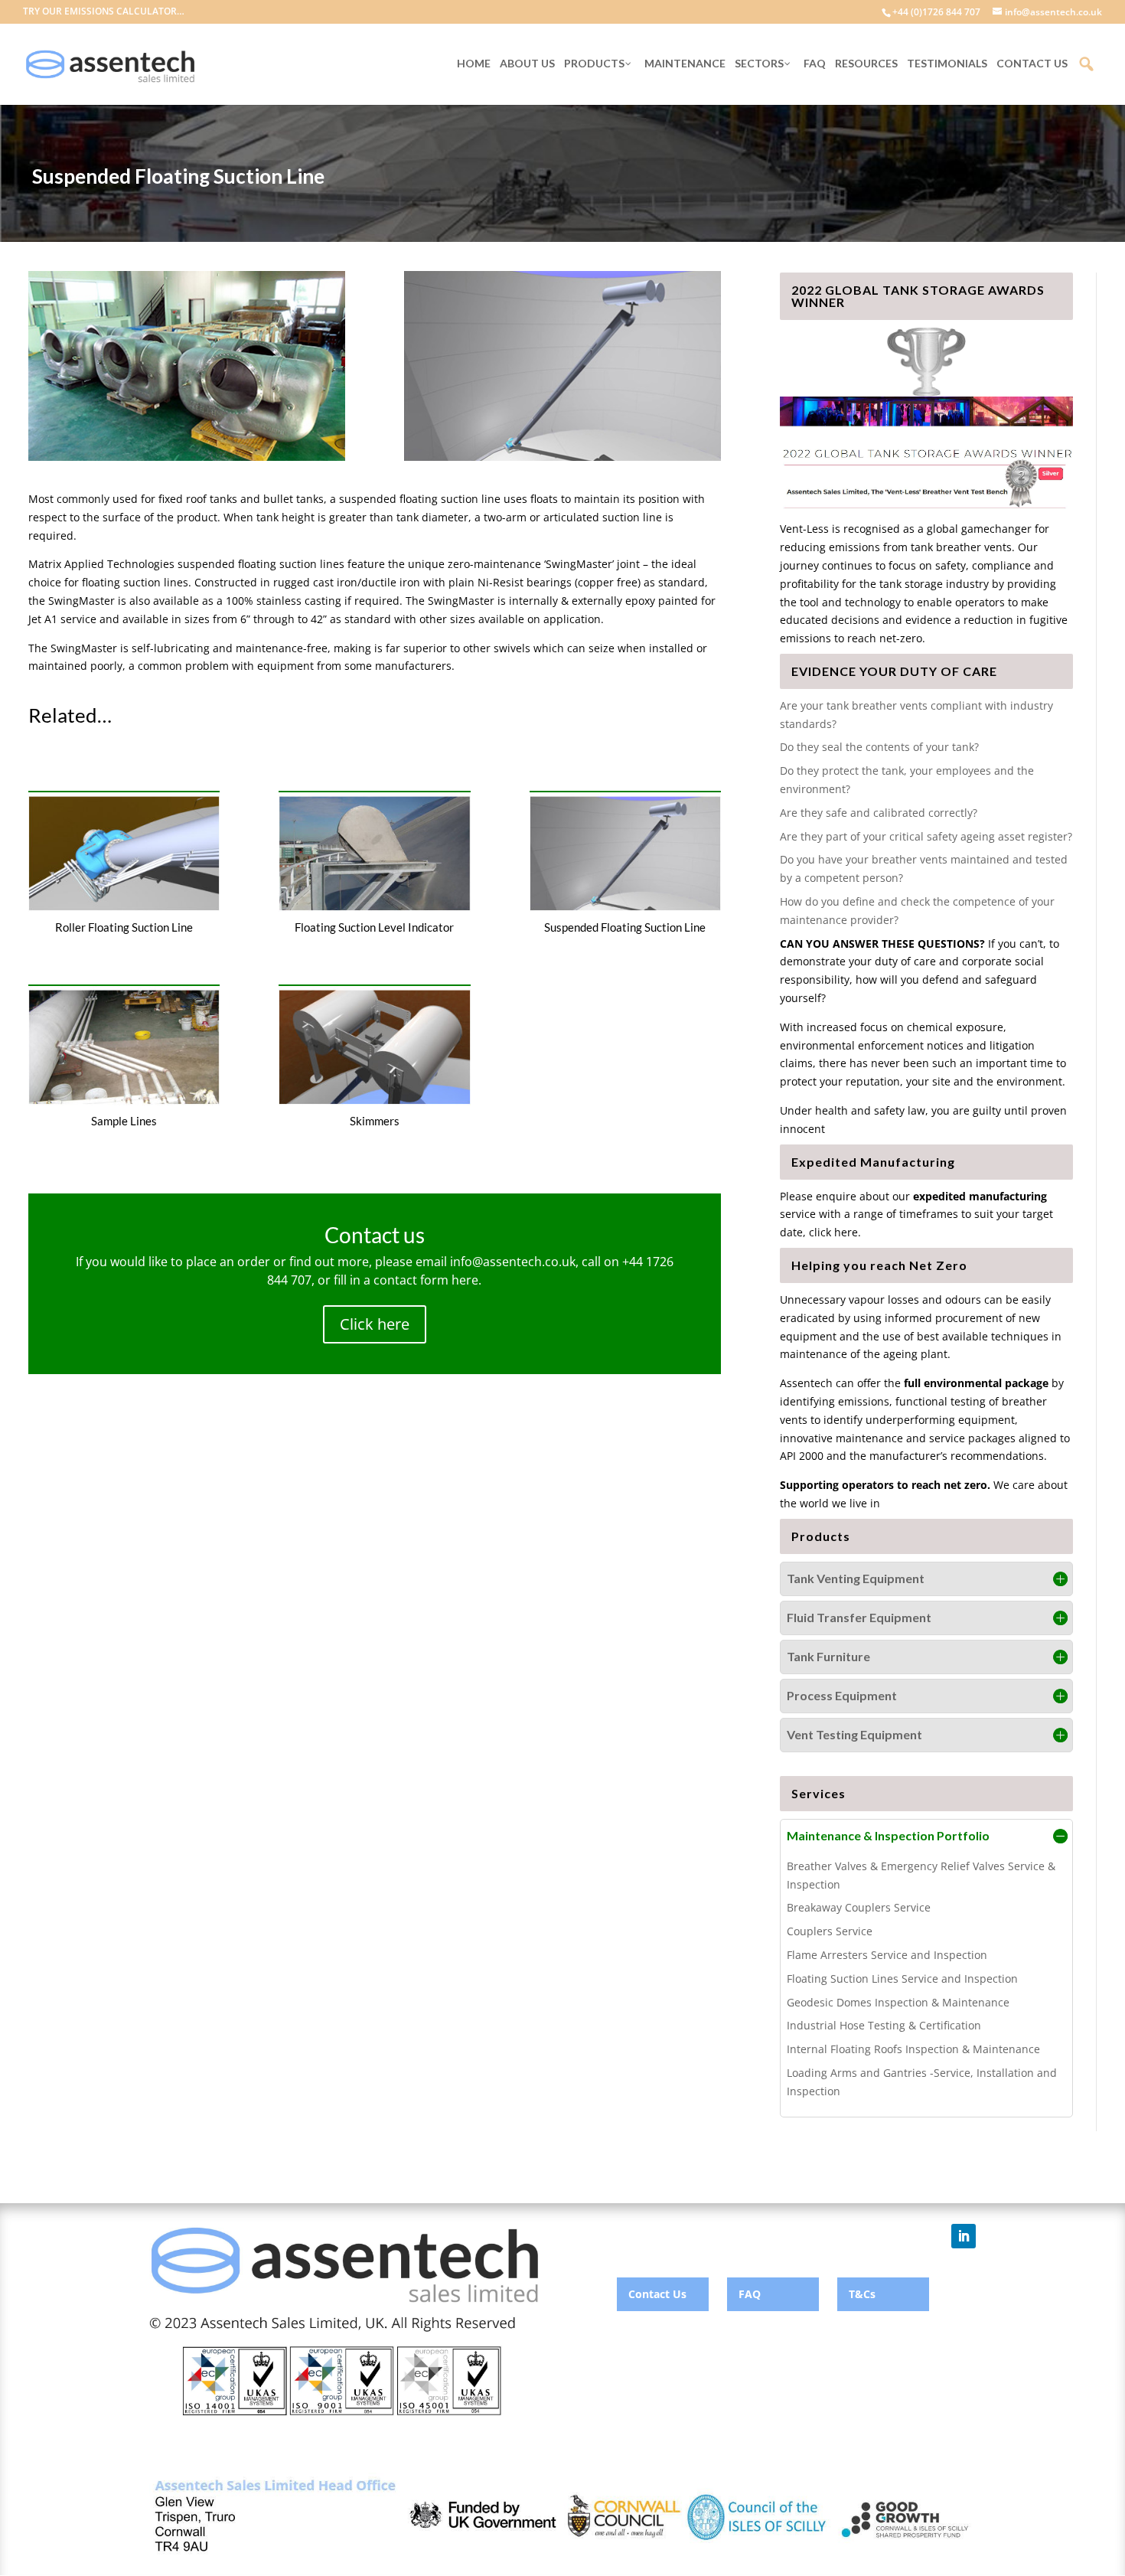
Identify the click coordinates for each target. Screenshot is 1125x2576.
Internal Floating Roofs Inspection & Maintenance (913, 2049)
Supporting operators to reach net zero (884, 1485)
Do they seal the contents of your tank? (879, 747)
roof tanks (212, 499)
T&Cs (862, 2294)
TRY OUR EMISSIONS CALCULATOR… (104, 12)
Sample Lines (124, 1121)
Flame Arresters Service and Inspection (887, 1955)
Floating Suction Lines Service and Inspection (902, 1979)
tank (408, 517)
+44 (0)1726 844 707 (936, 12)
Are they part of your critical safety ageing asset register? (926, 836)
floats (544, 499)
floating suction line (450, 499)
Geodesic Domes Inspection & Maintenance (898, 2002)
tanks (310, 499)
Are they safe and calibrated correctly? (879, 813)
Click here (375, 1324)
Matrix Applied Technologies (101, 564)
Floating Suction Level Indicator (374, 927)
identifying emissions (835, 1401)
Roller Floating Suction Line (124, 927)
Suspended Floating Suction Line (625, 927)
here (465, 1280)
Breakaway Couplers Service (859, 1907)
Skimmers (375, 1121)
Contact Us (657, 2294)
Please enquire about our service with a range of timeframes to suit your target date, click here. (916, 1215)
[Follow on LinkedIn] (964, 2236)
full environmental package (976, 1383)
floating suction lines (291, 564)
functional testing (941, 1401)
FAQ (750, 2294)
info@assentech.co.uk (513, 1262)
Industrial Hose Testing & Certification (884, 2025)
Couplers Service (830, 1931)
